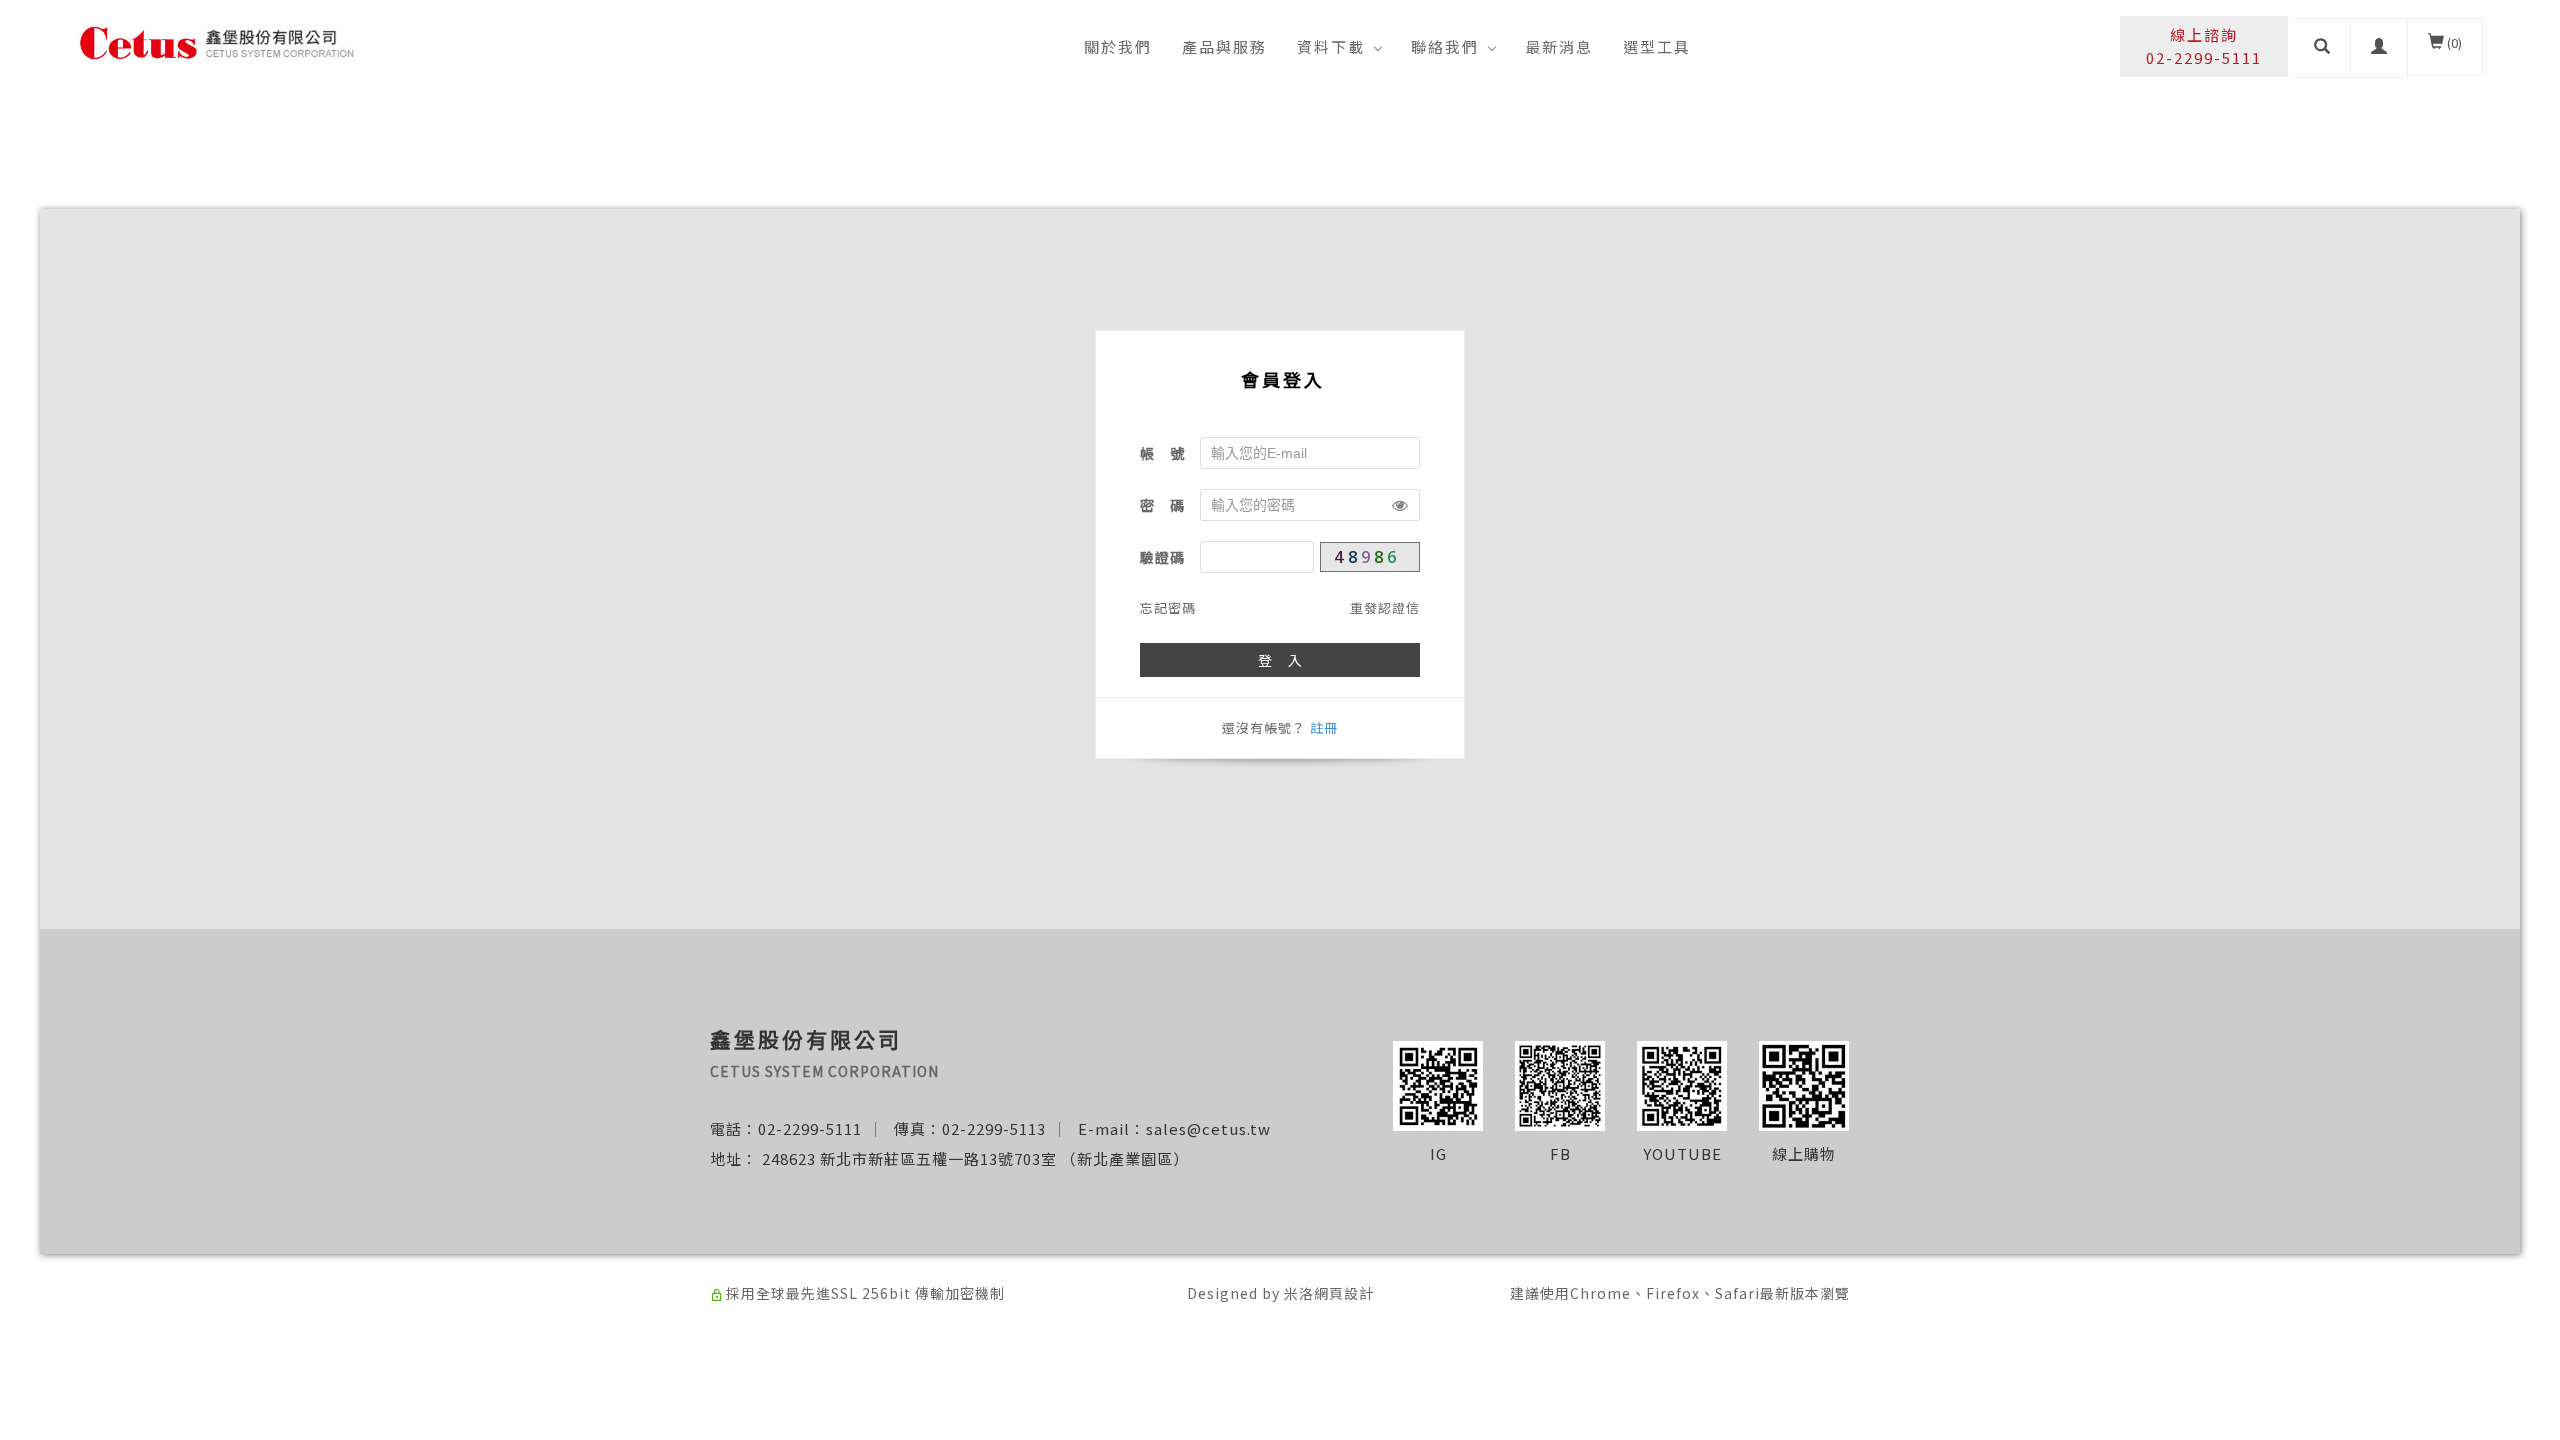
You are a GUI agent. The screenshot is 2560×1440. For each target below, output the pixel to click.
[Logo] (217, 41)
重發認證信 (1385, 607)
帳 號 (1162, 453)
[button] (2322, 48)
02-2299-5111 (810, 1128)
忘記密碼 (1168, 607)
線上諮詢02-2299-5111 (2204, 46)
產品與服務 (1224, 46)
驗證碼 (1162, 557)
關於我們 (1118, 46)
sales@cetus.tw (1208, 1128)
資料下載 (1331, 46)
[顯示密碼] (1400, 505)
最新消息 (1559, 46)
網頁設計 (1344, 1293)
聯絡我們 (1445, 46)
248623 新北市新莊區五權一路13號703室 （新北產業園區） (975, 1158)
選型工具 (1657, 46)
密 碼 (1162, 505)
